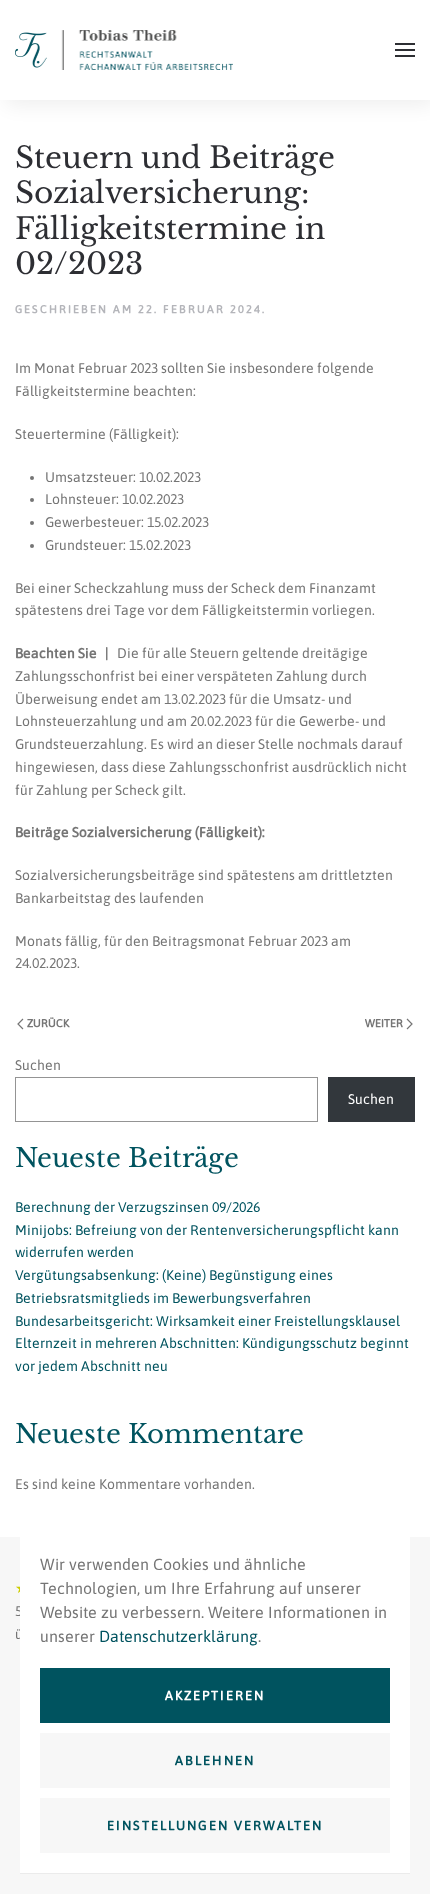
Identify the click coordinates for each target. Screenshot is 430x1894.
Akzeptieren (215, 1695)
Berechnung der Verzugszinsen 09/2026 (137, 1207)
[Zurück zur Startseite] (124, 50)
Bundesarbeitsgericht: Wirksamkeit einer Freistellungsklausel (207, 1321)
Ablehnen (215, 1760)
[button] (405, 50)
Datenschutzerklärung (178, 1636)
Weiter (384, 1023)
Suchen (38, 1065)
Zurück (48, 1023)
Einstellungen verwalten (215, 1825)
